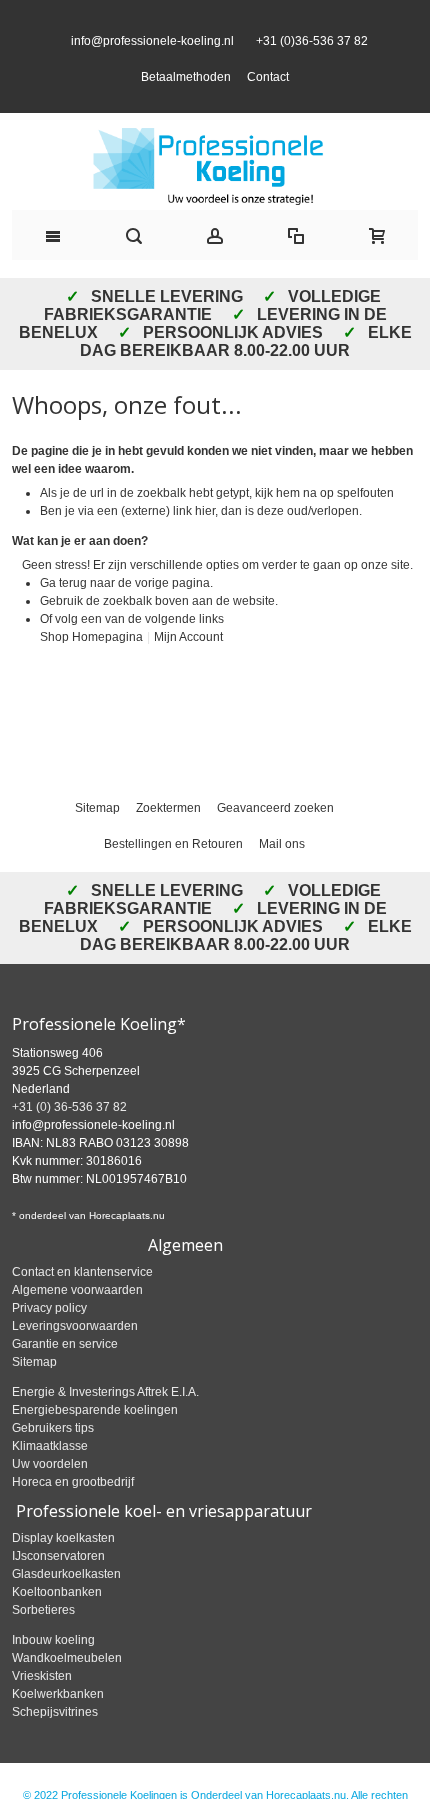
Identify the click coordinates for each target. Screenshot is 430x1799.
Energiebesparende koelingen (95, 1443)
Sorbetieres (43, 1643)
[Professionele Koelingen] (215, 198)
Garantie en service (65, 1377)
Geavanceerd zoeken (275, 841)
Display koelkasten (63, 1571)
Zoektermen (168, 841)
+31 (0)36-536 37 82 (309, 57)
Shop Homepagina (91, 669)
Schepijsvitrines (55, 1745)
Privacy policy (49, 1341)
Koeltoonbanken (57, 1625)
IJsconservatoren (58, 1589)
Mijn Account (188, 669)
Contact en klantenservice (82, 1305)
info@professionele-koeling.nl (152, 57)
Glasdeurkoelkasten (66, 1607)
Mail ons (282, 877)
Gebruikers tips (53, 1461)
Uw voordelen (50, 1497)
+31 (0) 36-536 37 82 (69, 1140)
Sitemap (97, 841)
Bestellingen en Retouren (173, 877)
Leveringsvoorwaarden (75, 1359)
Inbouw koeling (53, 1673)
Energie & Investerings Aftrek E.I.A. (105, 1425)
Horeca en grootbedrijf (73, 1515)
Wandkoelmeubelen (67, 1691)
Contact (268, 93)
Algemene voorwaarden (77, 1323)
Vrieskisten (42, 1709)
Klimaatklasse (50, 1479)
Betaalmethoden (186, 93)
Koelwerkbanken (58, 1727)
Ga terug (63, 615)
